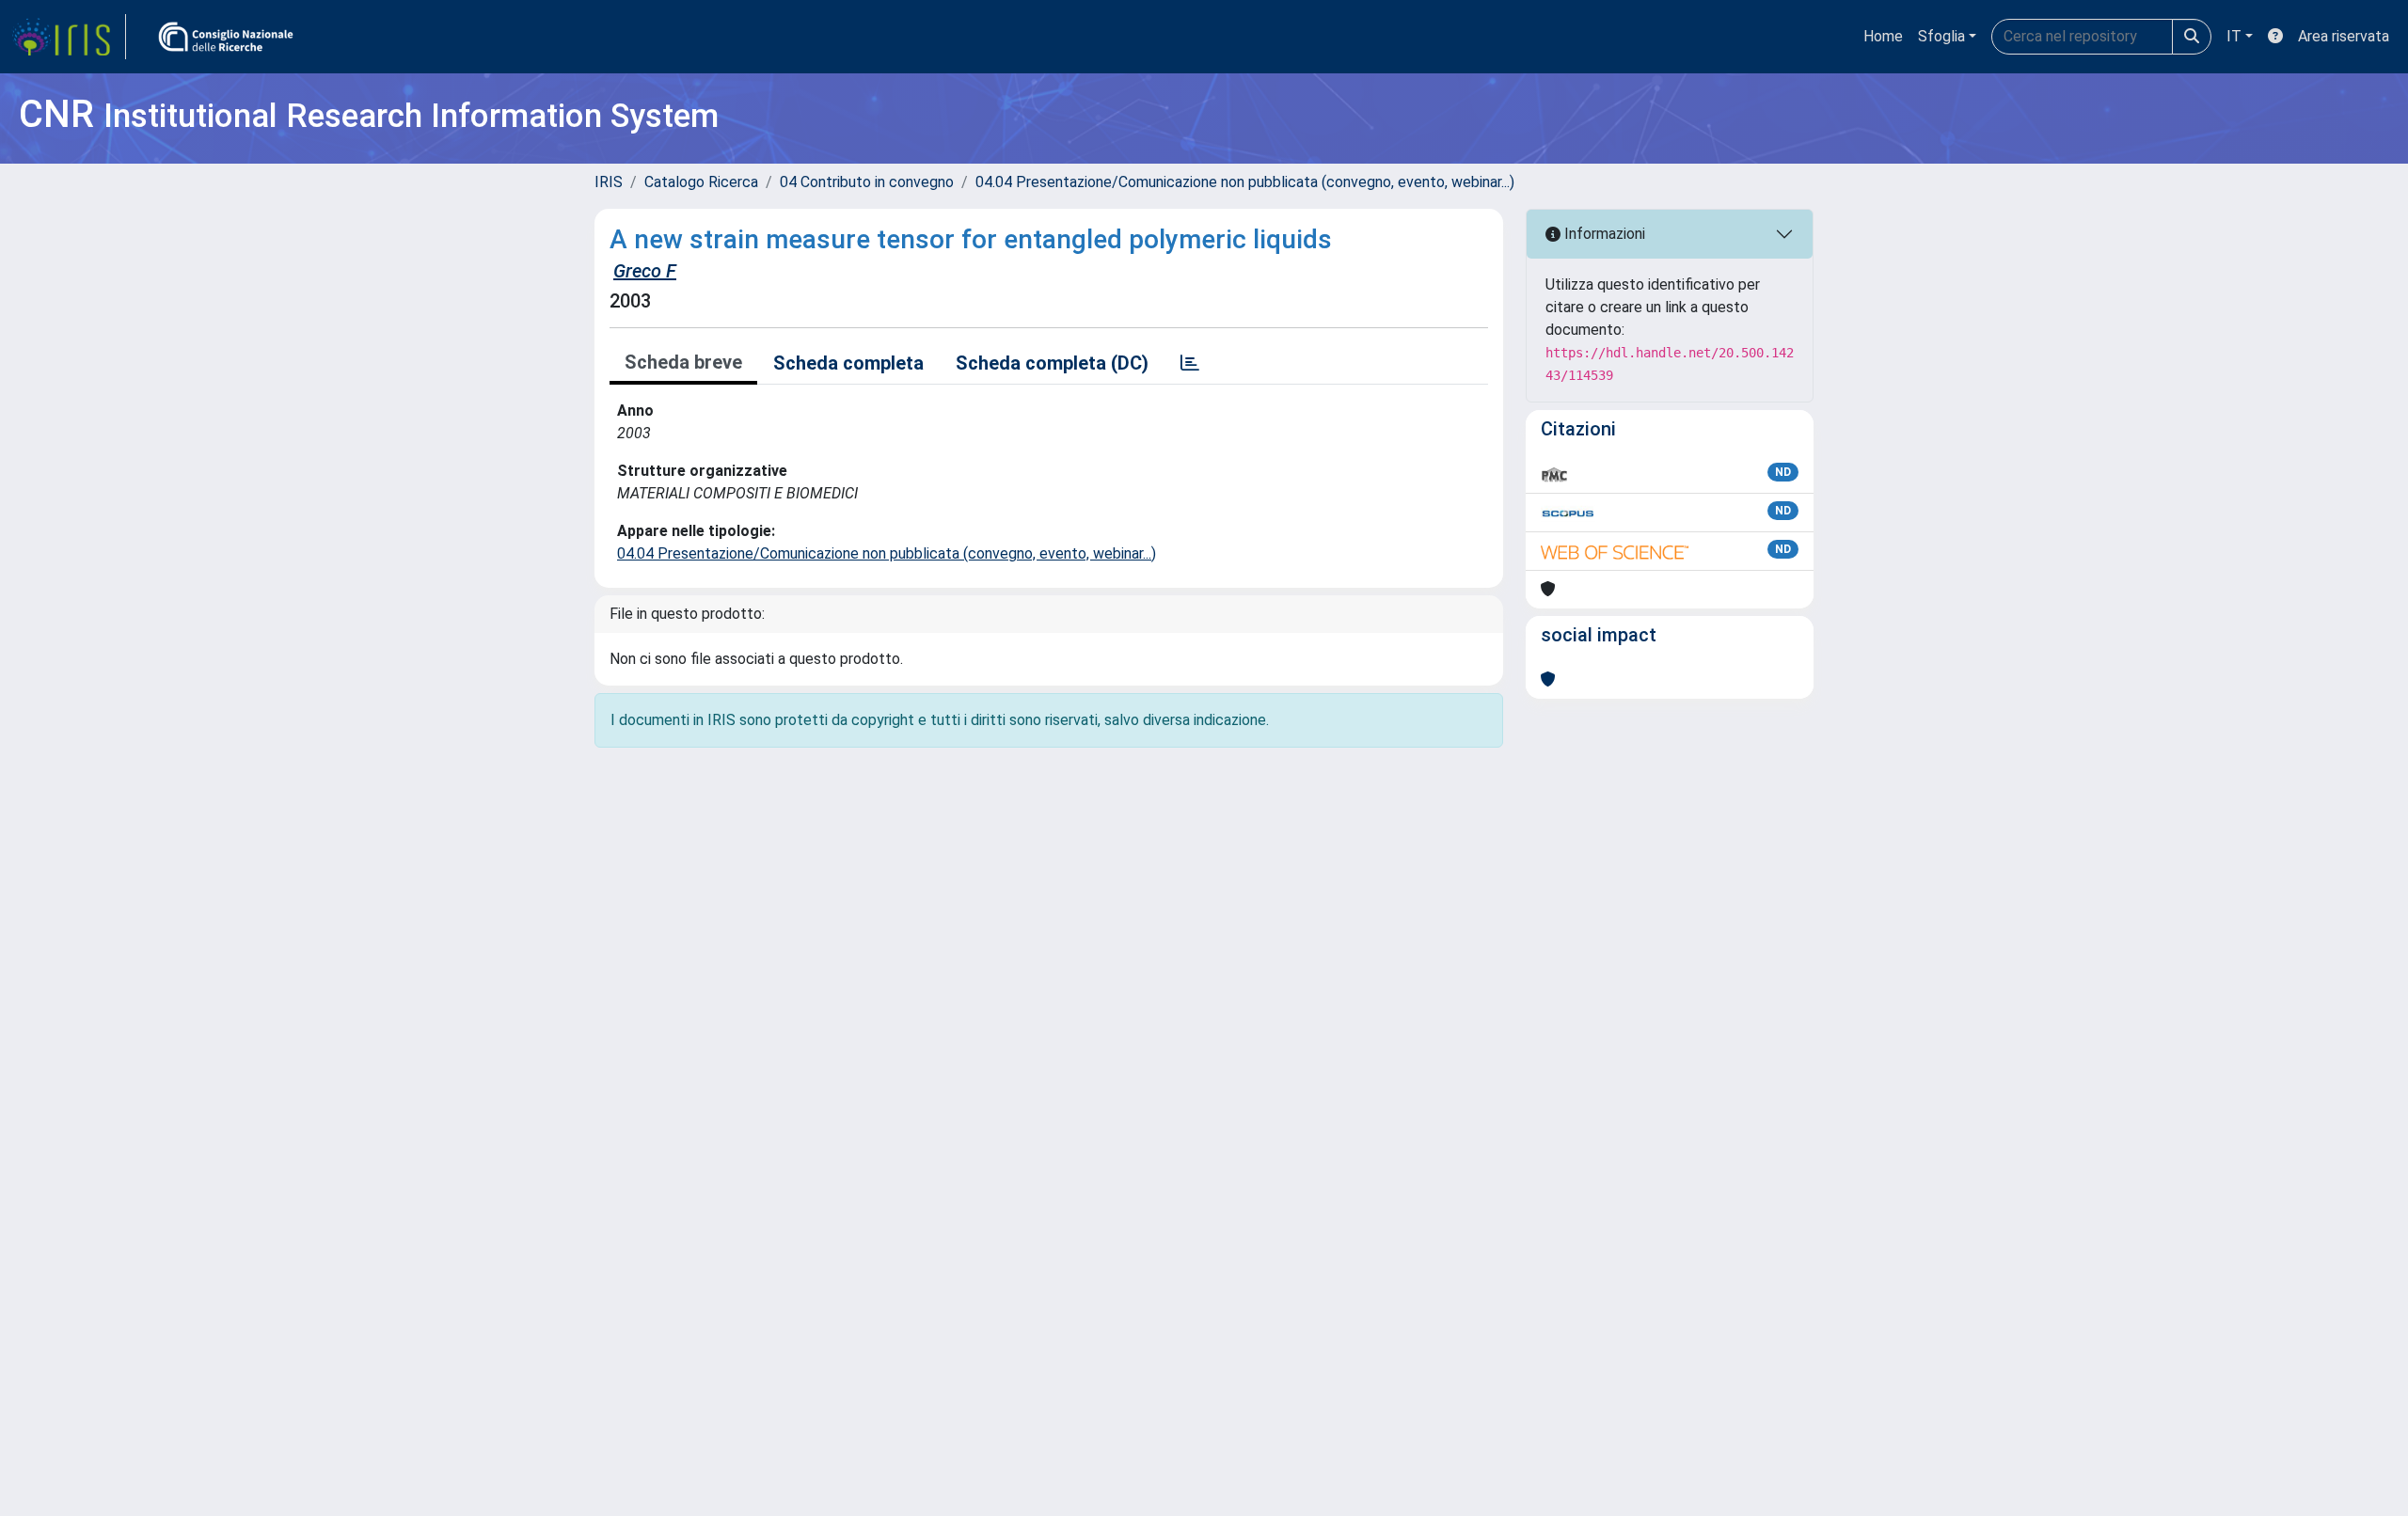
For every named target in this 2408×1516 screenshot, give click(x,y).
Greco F (645, 271)
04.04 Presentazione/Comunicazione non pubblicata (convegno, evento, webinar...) (1245, 182)
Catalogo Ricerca (701, 182)
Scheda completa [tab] (848, 363)
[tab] (1190, 363)
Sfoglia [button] (1941, 36)
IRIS (609, 182)
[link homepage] (69, 37)
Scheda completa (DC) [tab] (1052, 363)
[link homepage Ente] (226, 37)
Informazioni (1603, 234)
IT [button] (2234, 36)
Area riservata (2344, 36)
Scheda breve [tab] (683, 362)
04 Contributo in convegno (867, 182)
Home (1883, 36)
